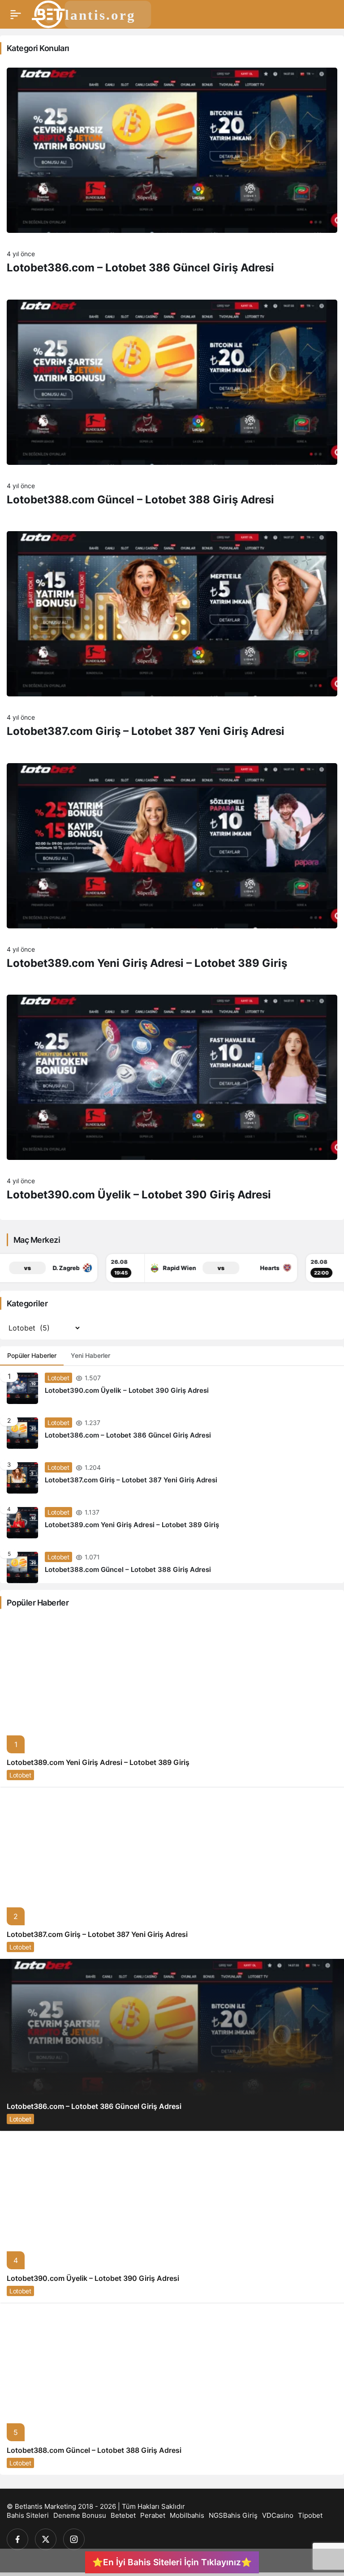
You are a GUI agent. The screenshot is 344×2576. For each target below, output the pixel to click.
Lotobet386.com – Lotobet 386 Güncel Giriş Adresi (140, 268)
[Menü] (16, 14)
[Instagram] (74, 2539)
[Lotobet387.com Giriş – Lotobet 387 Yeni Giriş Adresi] (172, 1478)
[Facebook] (17, 2539)
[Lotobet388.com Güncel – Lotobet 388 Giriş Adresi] (172, 1564)
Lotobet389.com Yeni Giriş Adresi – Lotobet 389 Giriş (147, 963)
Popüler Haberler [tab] (32, 1355)
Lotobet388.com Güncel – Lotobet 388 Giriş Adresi (140, 500)
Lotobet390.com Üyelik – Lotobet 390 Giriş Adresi (139, 1195)
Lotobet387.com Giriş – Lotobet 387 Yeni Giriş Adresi (146, 731)
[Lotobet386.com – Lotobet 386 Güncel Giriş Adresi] (172, 1433)
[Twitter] (46, 2539)
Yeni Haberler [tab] (90, 1355)
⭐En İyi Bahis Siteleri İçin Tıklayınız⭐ (172, 2562)
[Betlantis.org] (92, 13)
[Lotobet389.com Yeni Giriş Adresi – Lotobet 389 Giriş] (172, 1523)
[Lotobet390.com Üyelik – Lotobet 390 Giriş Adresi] (172, 1388)
